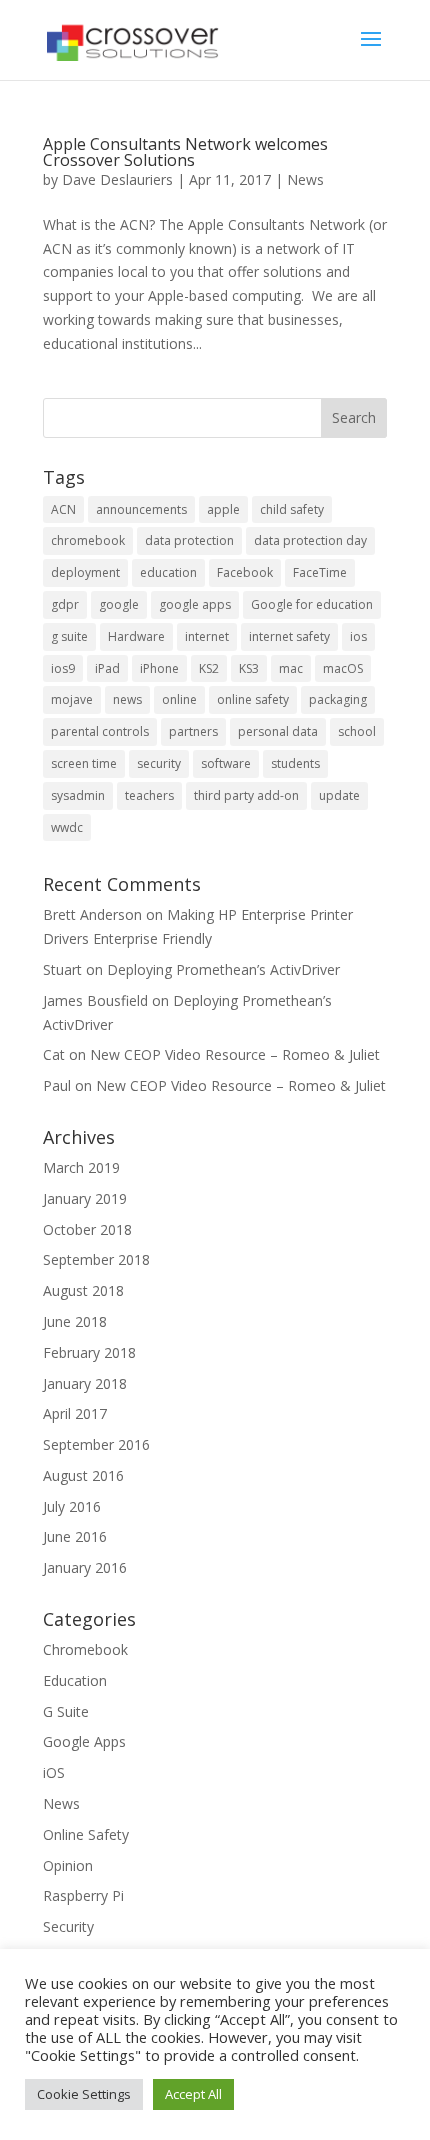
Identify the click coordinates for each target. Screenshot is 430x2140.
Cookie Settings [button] (84, 2094)
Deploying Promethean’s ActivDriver (223, 969)
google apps (195, 604)
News (305, 179)
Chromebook (85, 1649)
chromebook (88, 540)
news (127, 699)
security (159, 763)
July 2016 (72, 1506)
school (357, 731)
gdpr (65, 604)
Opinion (68, 1865)
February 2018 (89, 1352)
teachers (149, 795)
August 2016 (83, 1475)
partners (193, 731)
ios (358, 636)
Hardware (136, 636)
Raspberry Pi (83, 1895)
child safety (292, 509)
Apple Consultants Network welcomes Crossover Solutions (185, 152)
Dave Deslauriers (117, 179)
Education (75, 1680)
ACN (63, 509)
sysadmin (78, 795)
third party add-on (246, 795)
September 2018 (96, 1259)
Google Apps (84, 1741)
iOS (54, 1772)
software (226, 763)
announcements (141, 509)
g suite (69, 636)
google (119, 604)
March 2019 (81, 1167)
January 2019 (85, 1198)
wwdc (67, 827)
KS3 (249, 668)
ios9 (63, 668)
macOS (343, 668)
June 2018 (75, 1321)
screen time (84, 763)
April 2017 (75, 1413)
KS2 (209, 668)
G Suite (66, 1711)
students (295, 763)
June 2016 (75, 1536)
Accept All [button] (193, 2094)
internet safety (289, 636)
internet (207, 636)
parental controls (100, 731)
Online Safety (86, 1834)
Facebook (245, 572)
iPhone (159, 668)
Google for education (312, 604)
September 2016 (96, 1444)
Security (68, 1926)
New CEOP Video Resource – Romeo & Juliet (235, 1054)
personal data (278, 731)
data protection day (310, 540)
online (179, 699)
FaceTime (320, 572)
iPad (107, 668)
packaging (338, 699)
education (168, 572)
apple (223, 509)
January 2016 (85, 1567)
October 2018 (87, 1229)
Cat (54, 1054)
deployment (85, 572)
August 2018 (83, 1290)
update (339, 795)
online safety (253, 699)
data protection (189, 540)
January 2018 (85, 1383)
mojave (72, 699)
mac (291, 668)
